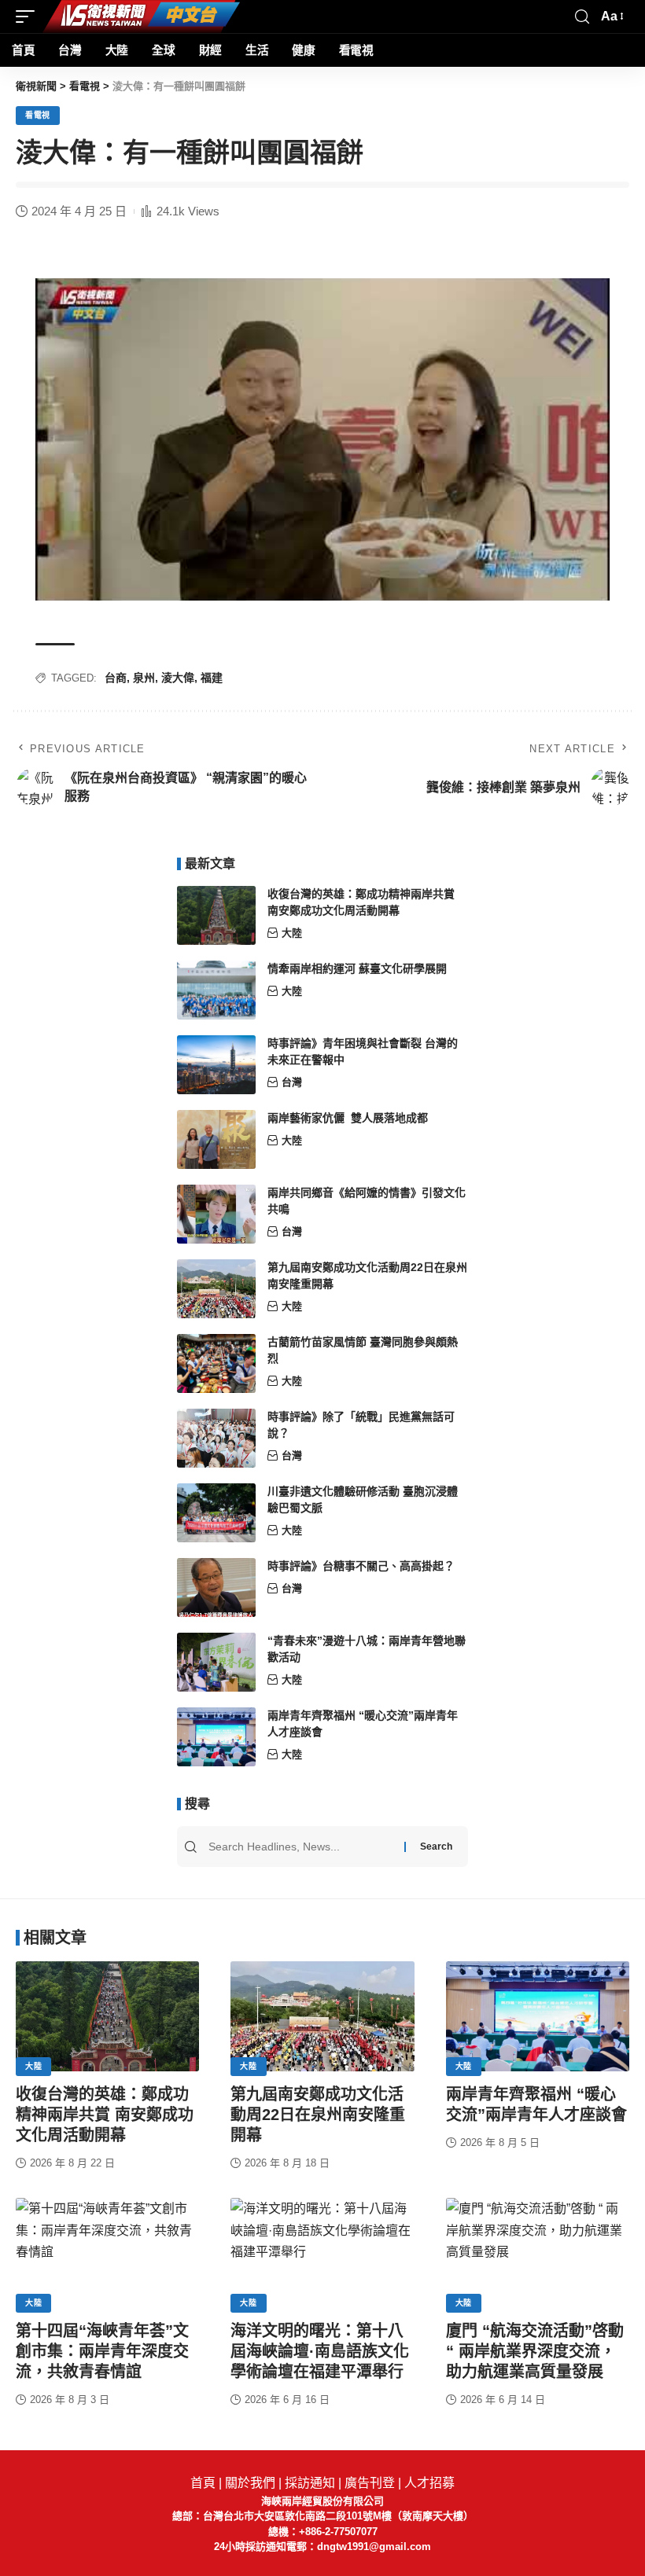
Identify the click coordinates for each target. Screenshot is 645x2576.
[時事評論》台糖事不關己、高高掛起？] (216, 1587)
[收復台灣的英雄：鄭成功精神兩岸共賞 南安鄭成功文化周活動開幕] (216, 915)
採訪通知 (310, 2483)
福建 (212, 678)
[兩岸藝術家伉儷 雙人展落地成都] (216, 1139)
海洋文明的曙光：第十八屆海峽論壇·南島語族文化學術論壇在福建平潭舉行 (320, 2351)
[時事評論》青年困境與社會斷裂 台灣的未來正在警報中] (216, 1065)
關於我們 (250, 2483)
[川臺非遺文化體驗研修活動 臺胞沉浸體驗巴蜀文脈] (216, 1513)
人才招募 (429, 2483)
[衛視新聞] (141, 17)
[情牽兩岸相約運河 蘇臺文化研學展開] (216, 990)
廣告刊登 (370, 2483)
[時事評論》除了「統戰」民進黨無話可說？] (216, 1438)
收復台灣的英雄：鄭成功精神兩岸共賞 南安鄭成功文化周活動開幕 (105, 2115)
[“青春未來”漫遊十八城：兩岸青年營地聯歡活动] (216, 1662)
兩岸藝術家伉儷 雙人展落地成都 (348, 1118)
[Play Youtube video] (322, 439)
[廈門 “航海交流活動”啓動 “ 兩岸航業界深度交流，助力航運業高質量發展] (538, 2253)
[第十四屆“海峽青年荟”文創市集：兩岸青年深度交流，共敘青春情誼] (107, 2253)
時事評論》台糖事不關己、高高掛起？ (361, 1566)
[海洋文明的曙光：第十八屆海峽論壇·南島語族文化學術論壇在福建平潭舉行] (322, 2253)
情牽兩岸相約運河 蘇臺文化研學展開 (357, 968)
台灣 (292, 1082)
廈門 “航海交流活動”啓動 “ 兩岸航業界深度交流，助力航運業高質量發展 (535, 2351)
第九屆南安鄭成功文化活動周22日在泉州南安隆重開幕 (318, 2115)
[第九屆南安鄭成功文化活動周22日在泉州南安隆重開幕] (216, 1289)
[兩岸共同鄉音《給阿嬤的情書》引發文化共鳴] (216, 1214)
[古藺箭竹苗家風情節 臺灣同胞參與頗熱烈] (216, 1363)
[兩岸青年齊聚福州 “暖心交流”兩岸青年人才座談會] (216, 1737)
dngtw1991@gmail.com (374, 2547)
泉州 (144, 678)
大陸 (292, 933)
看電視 (38, 115)
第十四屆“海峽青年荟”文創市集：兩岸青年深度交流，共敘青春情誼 (102, 2351)
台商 (116, 678)
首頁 (203, 2483)
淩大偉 (178, 678)
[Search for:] (304, 1847)
